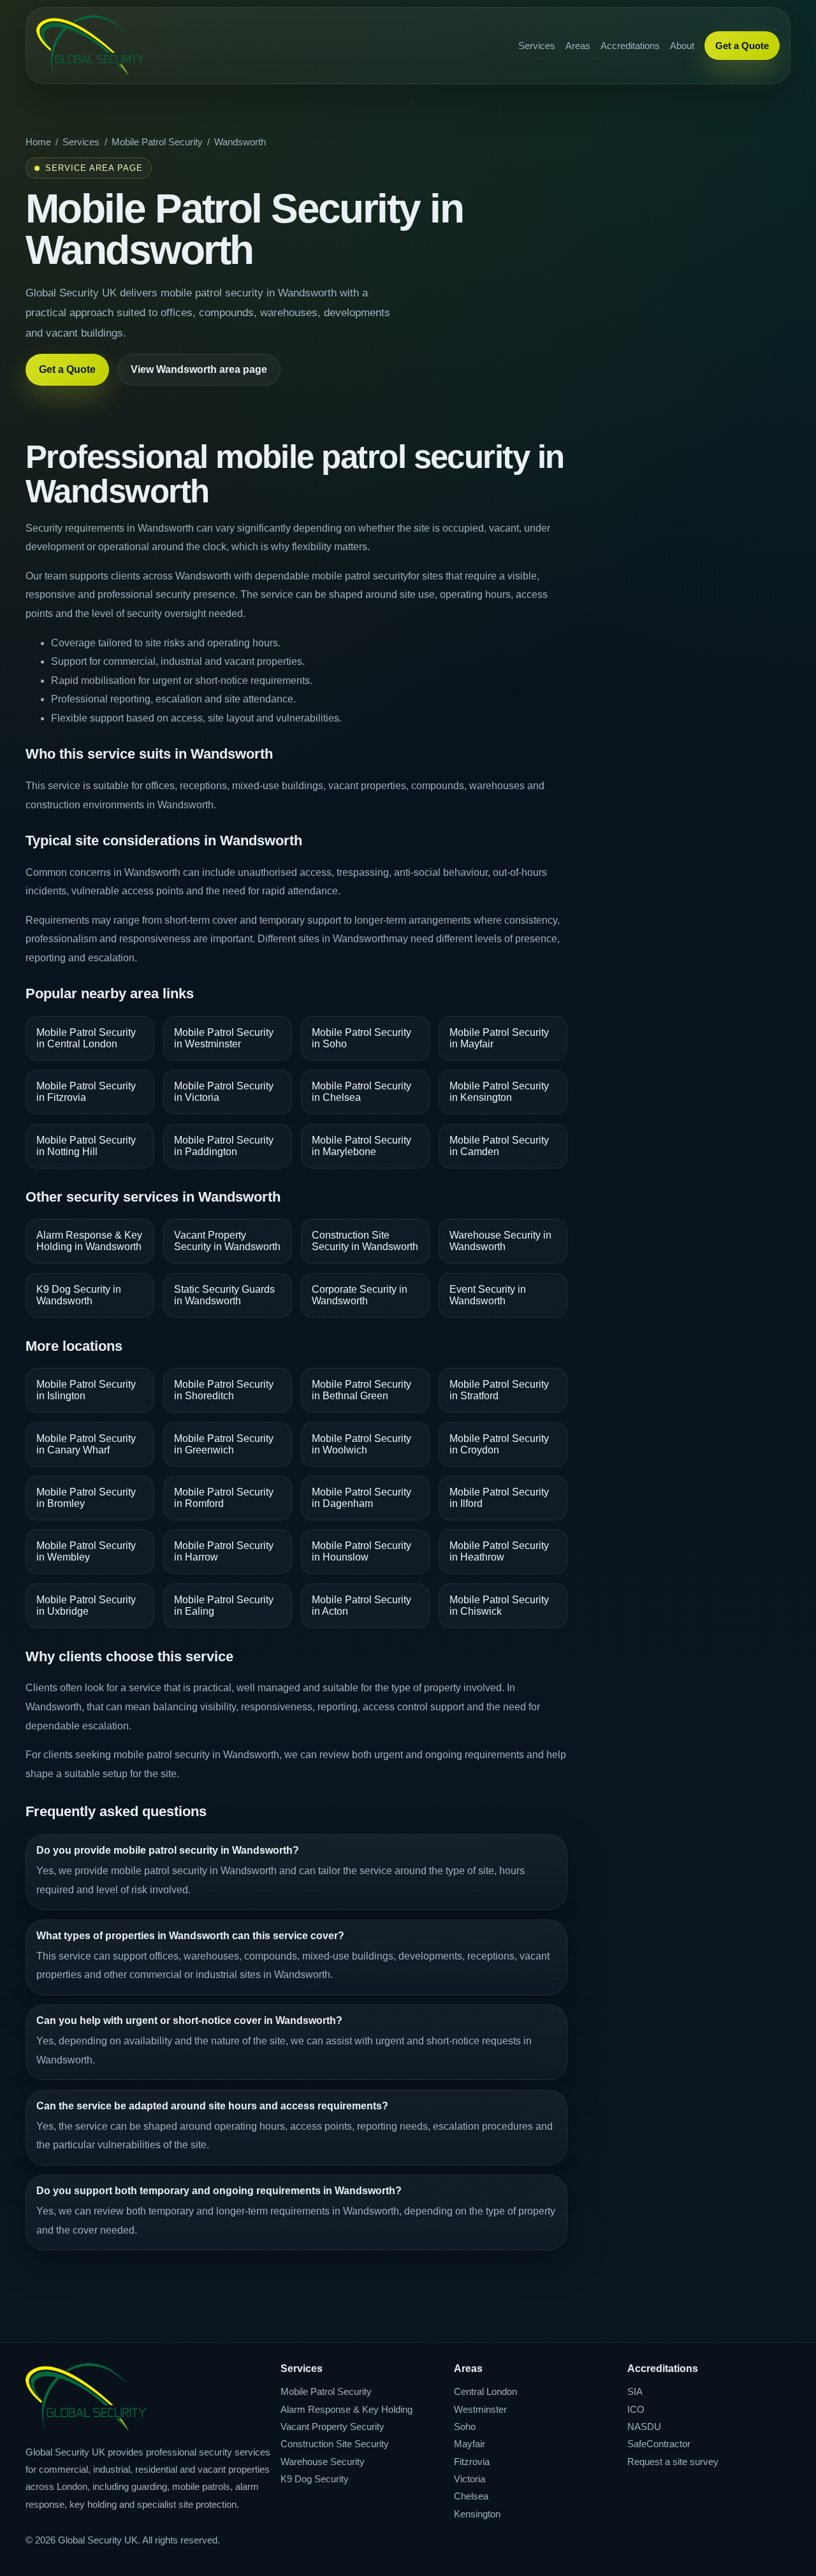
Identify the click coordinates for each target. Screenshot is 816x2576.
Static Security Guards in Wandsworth (224, 1295)
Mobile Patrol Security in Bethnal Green (361, 1390)
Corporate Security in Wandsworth (360, 1295)
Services (537, 46)
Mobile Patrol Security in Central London (86, 1038)
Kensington (477, 2514)
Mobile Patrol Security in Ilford (499, 1498)
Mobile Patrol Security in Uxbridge (86, 1605)
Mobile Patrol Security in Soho (361, 1038)
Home (38, 142)
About (682, 46)
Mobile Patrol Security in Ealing (224, 1605)
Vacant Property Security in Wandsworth (227, 1241)
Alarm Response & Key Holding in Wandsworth (89, 1241)
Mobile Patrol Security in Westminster (224, 1038)
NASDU (644, 2427)
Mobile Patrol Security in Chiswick (499, 1605)
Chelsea (471, 2496)
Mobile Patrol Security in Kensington (499, 1092)
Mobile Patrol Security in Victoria (224, 1092)
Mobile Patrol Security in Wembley (86, 1551)
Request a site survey (673, 2462)
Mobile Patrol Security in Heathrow (499, 1551)
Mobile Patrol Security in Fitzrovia (86, 1092)
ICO (636, 2409)
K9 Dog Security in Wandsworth (79, 1295)
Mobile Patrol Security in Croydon (499, 1444)
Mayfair (470, 2444)
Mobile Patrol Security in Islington (86, 1390)
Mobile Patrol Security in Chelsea (361, 1092)
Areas (578, 46)
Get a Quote (742, 46)
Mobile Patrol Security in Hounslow (361, 1551)
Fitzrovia (472, 2462)
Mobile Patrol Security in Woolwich (361, 1444)
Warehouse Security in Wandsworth (500, 1241)
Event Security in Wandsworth (488, 1295)
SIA (635, 2391)
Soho (465, 2427)
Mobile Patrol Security (157, 142)
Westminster (480, 2409)
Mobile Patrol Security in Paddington (224, 1146)
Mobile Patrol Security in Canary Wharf (86, 1444)
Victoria (470, 2479)
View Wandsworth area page (199, 369)
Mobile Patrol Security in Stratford (499, 1390)
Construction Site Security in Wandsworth (365, 1241)
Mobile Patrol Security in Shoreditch (224, 1390)
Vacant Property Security (332, 2427)
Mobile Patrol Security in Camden (499, 1146)
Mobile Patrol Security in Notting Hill (86, 1146)
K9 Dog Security (315, 2479)
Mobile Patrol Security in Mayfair (499, 1038)
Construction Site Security (335, 2444)
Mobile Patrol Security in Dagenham (361, 1498)
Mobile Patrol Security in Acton (361, 1605)
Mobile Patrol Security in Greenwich (224, 1444)
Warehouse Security (323, 2462)
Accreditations (630, 46)
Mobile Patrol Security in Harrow (224, 1551)
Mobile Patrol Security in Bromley (86, 1498)
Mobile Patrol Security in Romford (224, 1498)
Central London (485, 2391)
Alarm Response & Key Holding (346, 2409)
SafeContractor (659, 2444)
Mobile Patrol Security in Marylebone (361, 1146)
